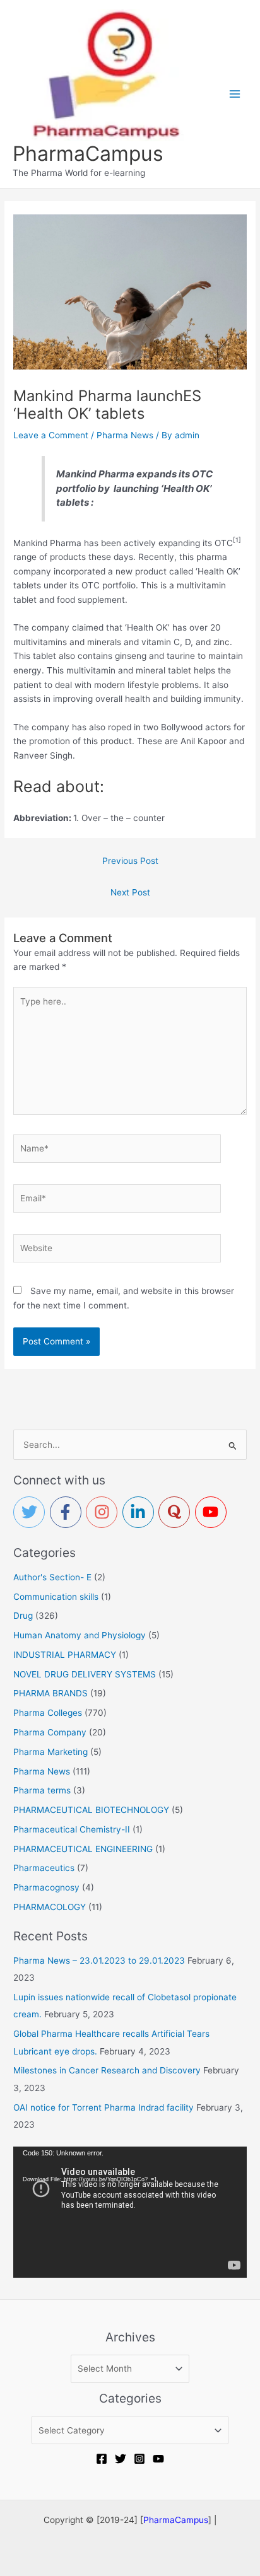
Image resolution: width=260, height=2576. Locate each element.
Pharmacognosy (46, 1887)
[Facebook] (102, 2459)
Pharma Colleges (48, 1713)
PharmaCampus (88, 154)
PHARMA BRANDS (50, 1693)
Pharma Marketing (50, 1752)
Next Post (130, 892)
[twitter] (32, 1512)
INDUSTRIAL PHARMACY (65, 1655)
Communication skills (56, 1597)
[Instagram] (139, 2459)
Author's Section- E (52, 1577)
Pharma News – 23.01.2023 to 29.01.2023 (99, 1961)
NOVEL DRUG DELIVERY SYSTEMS (85, 1674)
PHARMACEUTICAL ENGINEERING (83, 1849)
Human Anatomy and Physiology (80, 1635)
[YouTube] (158, 2459)
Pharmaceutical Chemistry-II (72, 1829)
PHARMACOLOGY (50, 1907)
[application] (130, 2212)
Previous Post (130, 861)
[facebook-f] (68, 1512)
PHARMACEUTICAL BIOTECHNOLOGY (91, 1810)
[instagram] (104, 1512)
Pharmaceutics (44, 1868)
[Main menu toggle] (235, 94)
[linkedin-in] (141, 1512)
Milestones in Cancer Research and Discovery (107, 2070)
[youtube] (213, 1512)
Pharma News (125, 435)
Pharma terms (42, 1790)
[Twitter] (121, 2459)
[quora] (177, 1512)
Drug (23, 1616)
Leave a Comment (51, 435)
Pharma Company (50, 1732)
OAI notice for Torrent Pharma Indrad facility (103, 2107)
